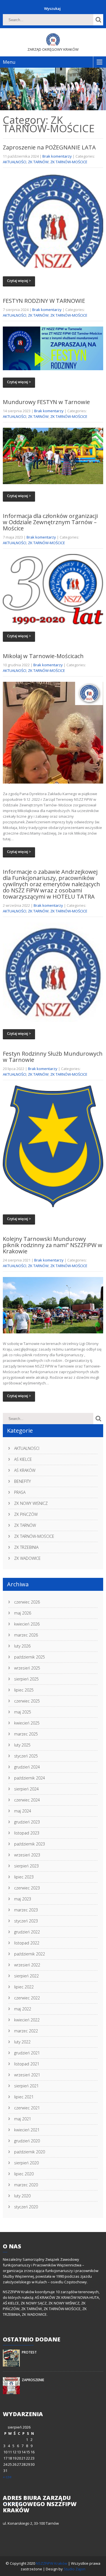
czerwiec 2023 (27, 1888)
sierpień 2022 (26, 1976)
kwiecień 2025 (27, 1723)
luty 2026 (22, 1646)
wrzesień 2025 (27, 1668)
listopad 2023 (27, 1833)
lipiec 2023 (24, 1877)
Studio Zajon (74, 2569)
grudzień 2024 (27, 1767)
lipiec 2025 (24, 1690)
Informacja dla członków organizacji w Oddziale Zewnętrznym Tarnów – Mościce (50, 522)
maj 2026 (23, 1613)
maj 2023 (23, 1899)
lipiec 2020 (24, 2174)
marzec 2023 (26, 1910)
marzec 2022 (26, 2031)
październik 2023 (30, 1844)
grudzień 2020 (27, 2141)
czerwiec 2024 (27, 1800)
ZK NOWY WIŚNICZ (31, 1503)
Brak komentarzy (57, 156)
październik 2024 (30, 1778)
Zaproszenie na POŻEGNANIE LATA (49, 147)
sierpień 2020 (26, 2163)
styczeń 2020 (26, 2207)
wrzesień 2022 (27, 1965)
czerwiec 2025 (27, 1701)
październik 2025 (30, 1657)
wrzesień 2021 (27, 2075)
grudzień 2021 (27, 2053)
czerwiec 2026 (27, 1602)
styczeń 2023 (26, 1921)
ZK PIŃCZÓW (26, 1514)
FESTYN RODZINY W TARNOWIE (44, 301)
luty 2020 (22, 2196)
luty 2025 (22, 1745)
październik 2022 (30, 1954)
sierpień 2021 (26, 2086)
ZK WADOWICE (27, 1558)
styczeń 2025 (26, 1756)
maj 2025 (23, 1712)
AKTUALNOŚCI (15, 162)
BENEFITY (22, 1481)
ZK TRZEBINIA (26, 1547)
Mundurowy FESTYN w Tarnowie (46, 402)
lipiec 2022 (24, 1987)
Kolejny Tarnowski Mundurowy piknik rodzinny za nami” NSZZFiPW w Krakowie (53, 1245)
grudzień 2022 (27, 1932)
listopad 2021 (27, 2064)
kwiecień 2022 (27, 2020)
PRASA (20, 1492)
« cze (7, 2477)
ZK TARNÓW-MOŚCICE (69, 162)
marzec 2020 (26, 2185)
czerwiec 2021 (27, 2108)
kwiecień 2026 (27, 1624)
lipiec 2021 (24, 2097)
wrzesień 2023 (27, 1855)
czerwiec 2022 (27, 1998)
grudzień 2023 (27, 1822)
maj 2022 (23, 2009)
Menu (9, 62)
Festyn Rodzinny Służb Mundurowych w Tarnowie (53, 1057)
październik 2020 (30, 2152)
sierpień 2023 (26, 1866)
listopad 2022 (27, 1943)
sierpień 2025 (26, 1679)
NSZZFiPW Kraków (52, 2563)
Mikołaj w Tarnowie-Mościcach (43, 656)
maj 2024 (23, 1811)
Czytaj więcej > (19, 281)
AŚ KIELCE (23, 1459)
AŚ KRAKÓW (25, 1470)
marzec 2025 (26, 1734)
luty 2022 (22, 2042)
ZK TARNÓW (38, 162)
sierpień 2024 (26, 1789)
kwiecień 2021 (27, 2130)
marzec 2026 (26, 1635)
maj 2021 (23, 2119)
